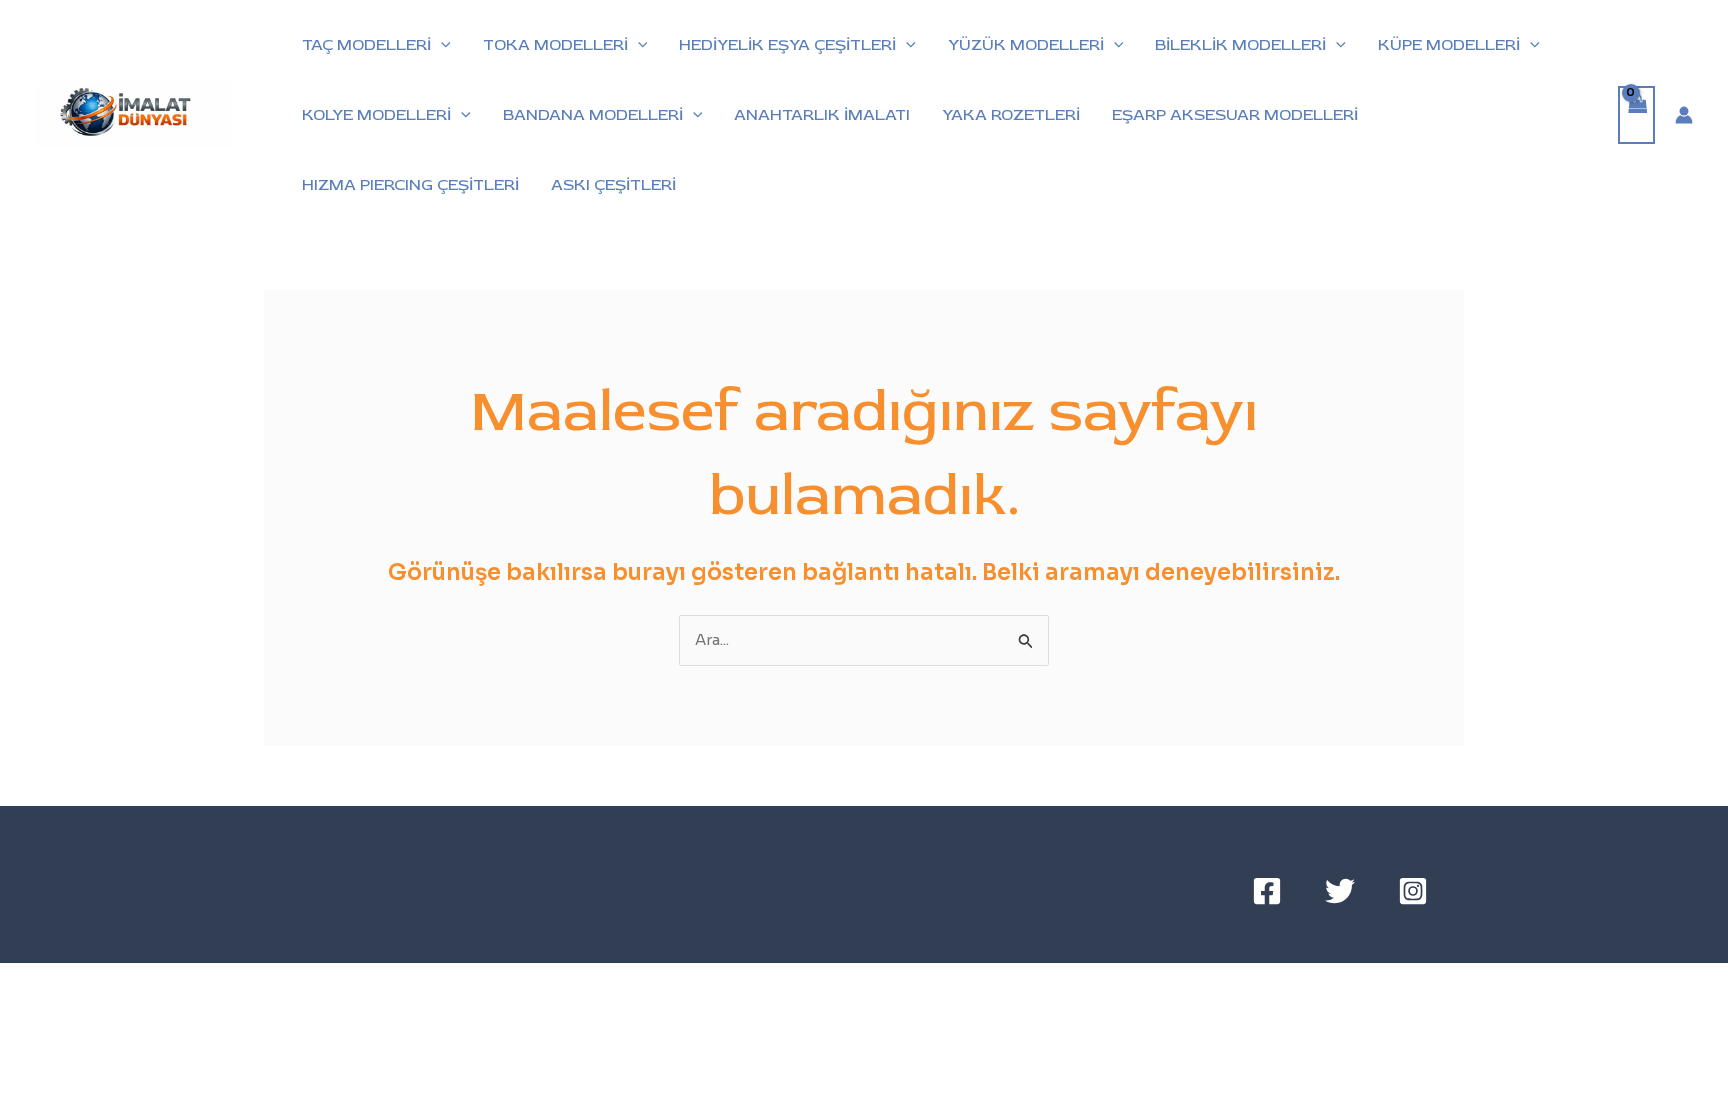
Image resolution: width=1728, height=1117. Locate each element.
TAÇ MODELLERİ (366, 45)
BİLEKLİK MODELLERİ (1240, 45)
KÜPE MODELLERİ (1449, 45)
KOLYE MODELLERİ (376, 115)
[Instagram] (1413, 891)
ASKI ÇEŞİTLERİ (613, 185)
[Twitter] (1340, 891)
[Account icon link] (1684, 115)
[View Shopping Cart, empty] (1637, 115)
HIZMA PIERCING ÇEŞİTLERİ (410, 185)
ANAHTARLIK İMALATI (822, 115)
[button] (441, 45)
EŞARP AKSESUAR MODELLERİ (1235, 115)
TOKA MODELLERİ (555, 45)
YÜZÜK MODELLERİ (1026, 45)
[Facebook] (1267, 891)
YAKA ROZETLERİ (1011, 115)
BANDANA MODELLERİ (593, 115)
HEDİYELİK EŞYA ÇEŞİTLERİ (787, 45)
